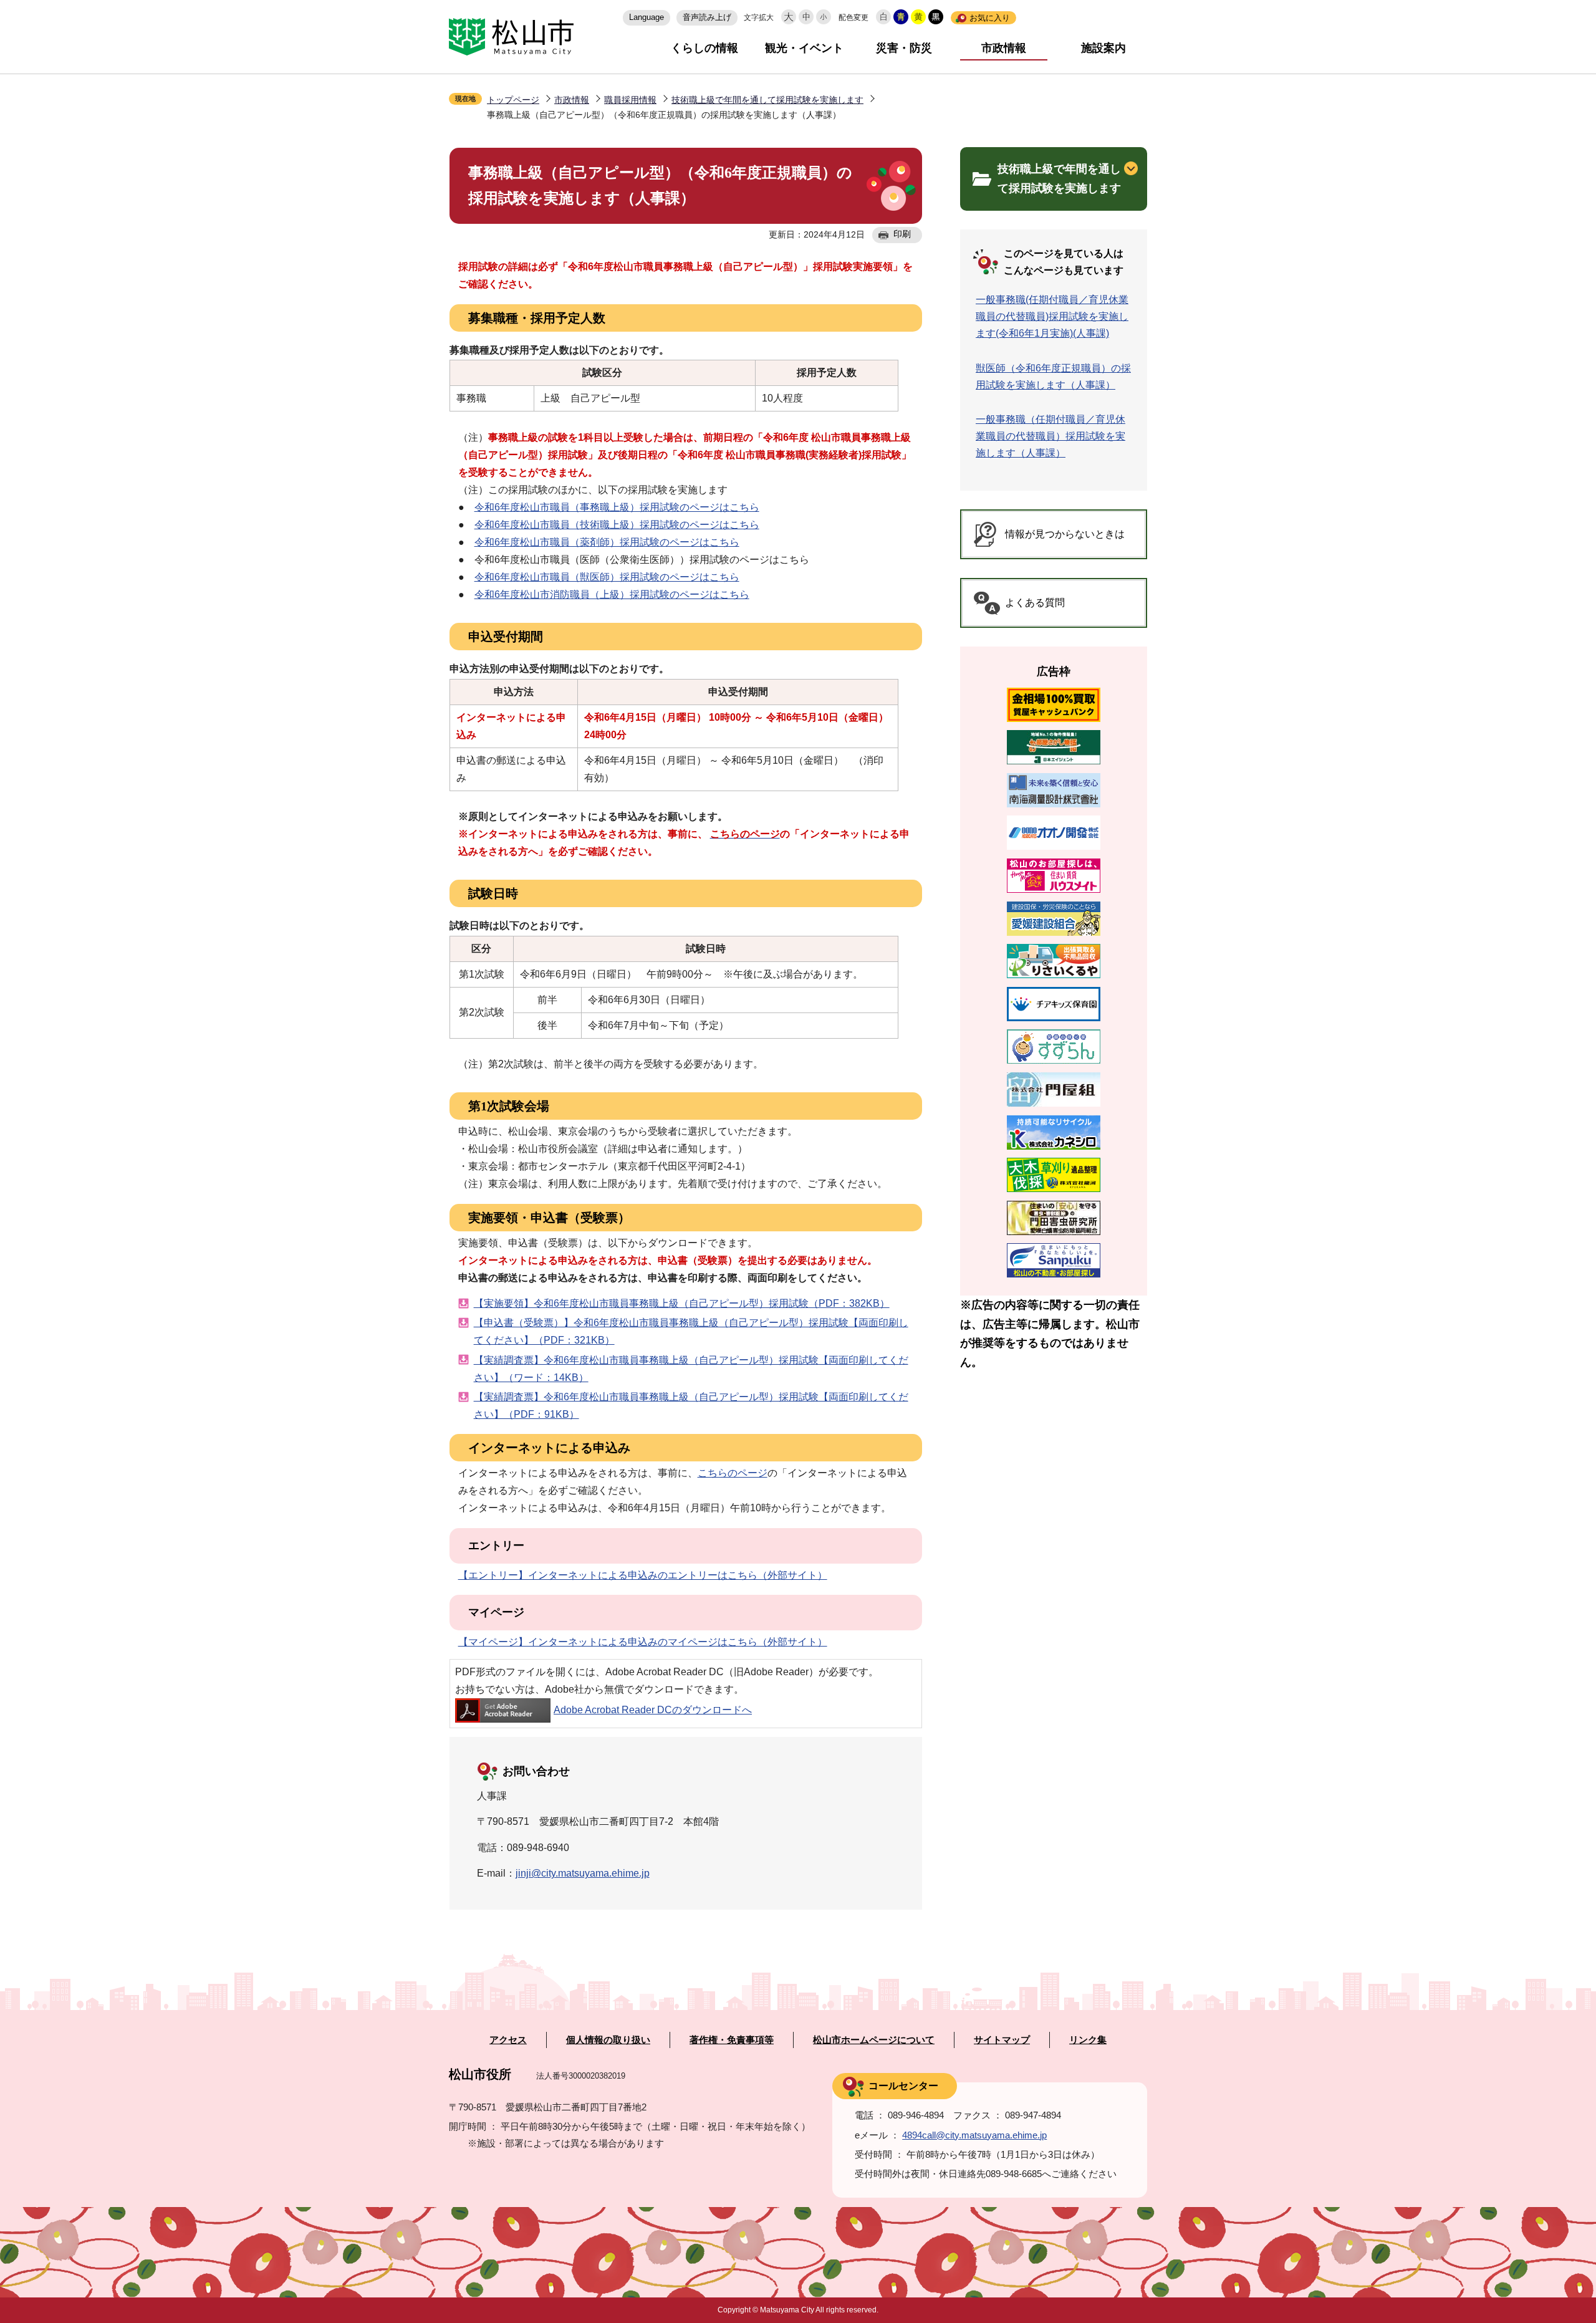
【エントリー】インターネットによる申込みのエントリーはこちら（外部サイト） (643, 1575)
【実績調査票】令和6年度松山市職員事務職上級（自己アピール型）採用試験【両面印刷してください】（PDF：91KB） (691, 1406)
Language (647, 17)
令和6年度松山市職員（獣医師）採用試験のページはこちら (607, 577)
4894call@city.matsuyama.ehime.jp (974, 2135)
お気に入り (990, 18)
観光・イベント (804, 48)
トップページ (513, 100)
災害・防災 (904, 48)
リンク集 (1088, 2040)
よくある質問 (1035, 603)
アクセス (508, 2040)
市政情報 (1004, 48)
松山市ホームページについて (874, 2040)
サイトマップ (1002, 2040)
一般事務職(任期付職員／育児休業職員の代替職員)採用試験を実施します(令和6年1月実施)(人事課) (1052, 316)
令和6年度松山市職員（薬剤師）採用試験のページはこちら (607, 542)
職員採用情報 (630, 100)
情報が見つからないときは (1065, 534)
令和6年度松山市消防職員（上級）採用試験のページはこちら (612, 594)
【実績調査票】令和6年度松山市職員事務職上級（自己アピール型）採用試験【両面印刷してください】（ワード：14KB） (691, 1369)
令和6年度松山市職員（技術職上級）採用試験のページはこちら (617, 525)
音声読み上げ (707, 17)
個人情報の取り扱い (608, 2040)
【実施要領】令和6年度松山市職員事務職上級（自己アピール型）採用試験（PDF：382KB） (682, 1303)
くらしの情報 (704, 48)
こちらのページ (733, 1473)
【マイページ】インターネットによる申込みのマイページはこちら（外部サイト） (643, 1642)
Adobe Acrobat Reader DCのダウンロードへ (653, 1710)
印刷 (902, 234)
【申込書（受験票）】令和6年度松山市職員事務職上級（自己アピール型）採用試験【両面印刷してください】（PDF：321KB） (691, 1331)
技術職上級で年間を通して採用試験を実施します (767, 100)
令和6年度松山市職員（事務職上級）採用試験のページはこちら (617, 507)
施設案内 (1103, 48)
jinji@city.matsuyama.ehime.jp (583, 1873)
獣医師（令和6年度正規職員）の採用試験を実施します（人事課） (1053, 377)
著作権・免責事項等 (732, 2040)
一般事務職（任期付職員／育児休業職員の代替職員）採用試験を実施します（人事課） (1050, 436)
